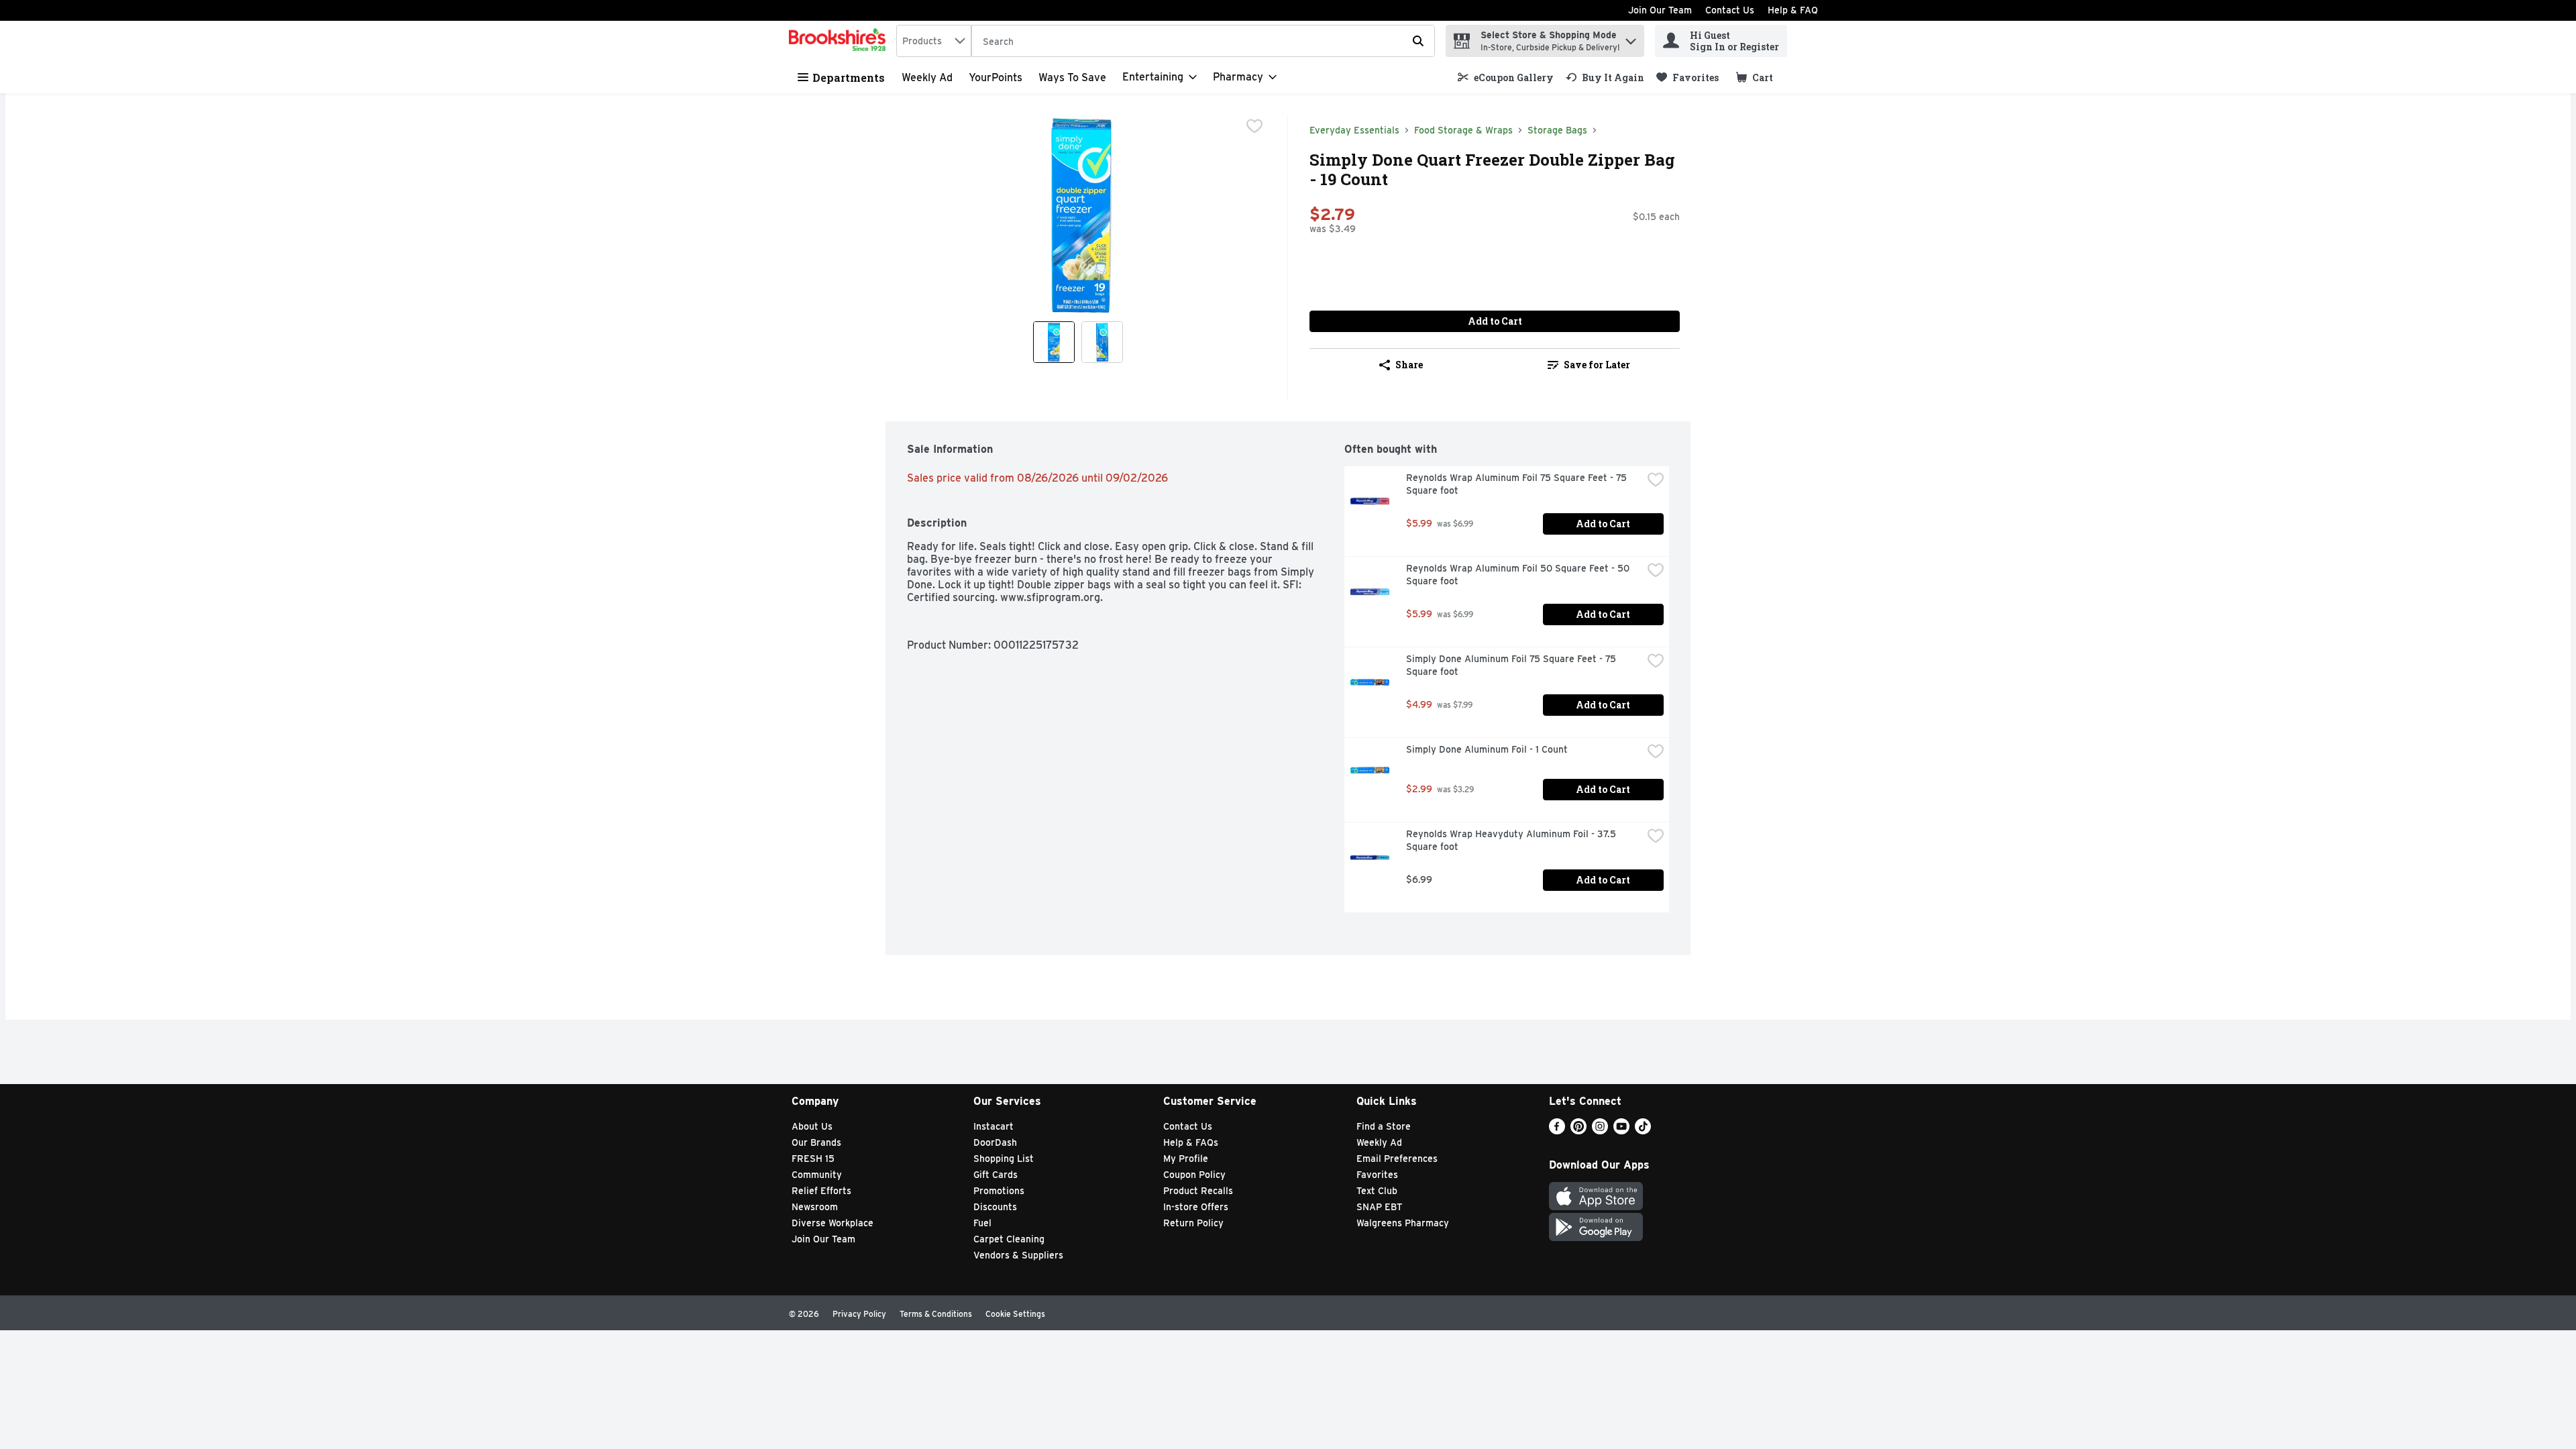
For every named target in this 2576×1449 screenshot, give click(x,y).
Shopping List (1004, 1159)
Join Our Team (1660, 10)
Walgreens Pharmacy (1403, 1223)
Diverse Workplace (833, 1223)
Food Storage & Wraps (1463, 130)
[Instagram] (1600, 1131)
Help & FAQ (1793, 10)
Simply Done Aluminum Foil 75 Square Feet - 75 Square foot (1512, 665)
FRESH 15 (813, 1159)
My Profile (1186, 1159)
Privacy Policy (859, 1314)
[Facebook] (1557, 1131)
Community (817, 1175)
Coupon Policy (1194, 1175)
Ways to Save (1072, 77)
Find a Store (1384, 1126)
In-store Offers (1196, 1207)
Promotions (999, 1191)
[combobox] (934, 41)
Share (1409, 365)
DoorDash (995, 1142)
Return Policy (1193, 1223)
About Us (812, 1126)
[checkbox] (1254, 126)
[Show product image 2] (1102, 342)
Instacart (994, 1126)
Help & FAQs (1191, 1142)
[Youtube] (1621, 1131)
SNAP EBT (1380, 1207)
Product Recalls (1198, 1191)
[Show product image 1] (1054, 342)
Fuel (982, 1223)
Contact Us (1730, 10)
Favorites (1377, 1175)
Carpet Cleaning (1009, 1239)
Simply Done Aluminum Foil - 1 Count (1487, 749)
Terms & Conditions (936, 1314)
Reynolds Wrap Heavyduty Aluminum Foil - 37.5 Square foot (1512, 840)
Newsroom (815, 1207)
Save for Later (1597, 365)
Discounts (995, 1207)
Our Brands (816, 1142)
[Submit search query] (1418, 41)
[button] (1631, 38)
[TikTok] (1643, 1131)
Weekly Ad (927, 77)
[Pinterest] (1578, 1131)
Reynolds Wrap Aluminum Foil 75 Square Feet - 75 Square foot (1518, 484)
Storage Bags (1557, 130)
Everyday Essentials (1354, 130)
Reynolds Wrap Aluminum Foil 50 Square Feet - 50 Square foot (1519, 575)
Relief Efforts (821, 1191)
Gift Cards (996, 1175)
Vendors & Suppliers (1018, 1255)
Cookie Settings (1015, 1314)
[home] (840, 41)
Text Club (1377, 1191)
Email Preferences (1397, 1159)
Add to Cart (1495, 321)
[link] (1506, 77)
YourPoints (996, 77)
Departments (849, 77)
